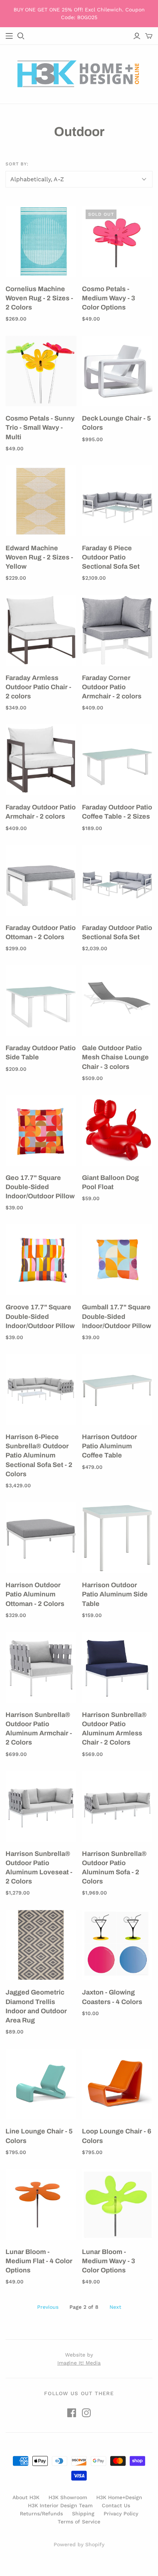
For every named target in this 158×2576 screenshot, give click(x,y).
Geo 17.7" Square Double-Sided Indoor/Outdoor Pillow (40, 1187)
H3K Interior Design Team (60, 2505)
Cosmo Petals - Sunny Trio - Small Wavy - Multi (40, 427)
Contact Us (116, 2505)
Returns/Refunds (41, 2514)
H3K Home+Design (119, 2497)
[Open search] (21, 36)
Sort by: (17, 164)
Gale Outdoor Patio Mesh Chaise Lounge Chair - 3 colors (115, 1057)
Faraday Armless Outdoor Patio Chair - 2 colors (38, 687)
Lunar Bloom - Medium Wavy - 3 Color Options (109, 2261)
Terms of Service (79, 2522)
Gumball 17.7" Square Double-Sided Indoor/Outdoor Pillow (116, 1316)
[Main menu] (9, 36)
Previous (48, 2307)
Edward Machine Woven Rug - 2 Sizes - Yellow (39, 557)
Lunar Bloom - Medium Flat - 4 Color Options (39, 2261)
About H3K (26, 2497)
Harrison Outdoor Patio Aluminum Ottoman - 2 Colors (35, 1594)
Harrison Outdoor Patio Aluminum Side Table (115, 1594)
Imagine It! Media (79, 2363)
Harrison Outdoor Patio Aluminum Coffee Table (109, 1446)
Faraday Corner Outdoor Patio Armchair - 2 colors (112, 687)
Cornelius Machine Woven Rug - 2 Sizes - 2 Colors (39, 298)
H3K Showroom (68, 2497)
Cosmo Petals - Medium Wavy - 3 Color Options (109, 298)
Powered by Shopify (79, 2544)
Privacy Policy (121, 2514)
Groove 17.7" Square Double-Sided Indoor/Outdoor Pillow (40, 1316)
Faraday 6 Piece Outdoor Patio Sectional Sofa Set (111, 557)
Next (115, 2307)
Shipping (83, 2514)
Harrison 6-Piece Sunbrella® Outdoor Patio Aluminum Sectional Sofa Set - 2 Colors (39, 1455)
